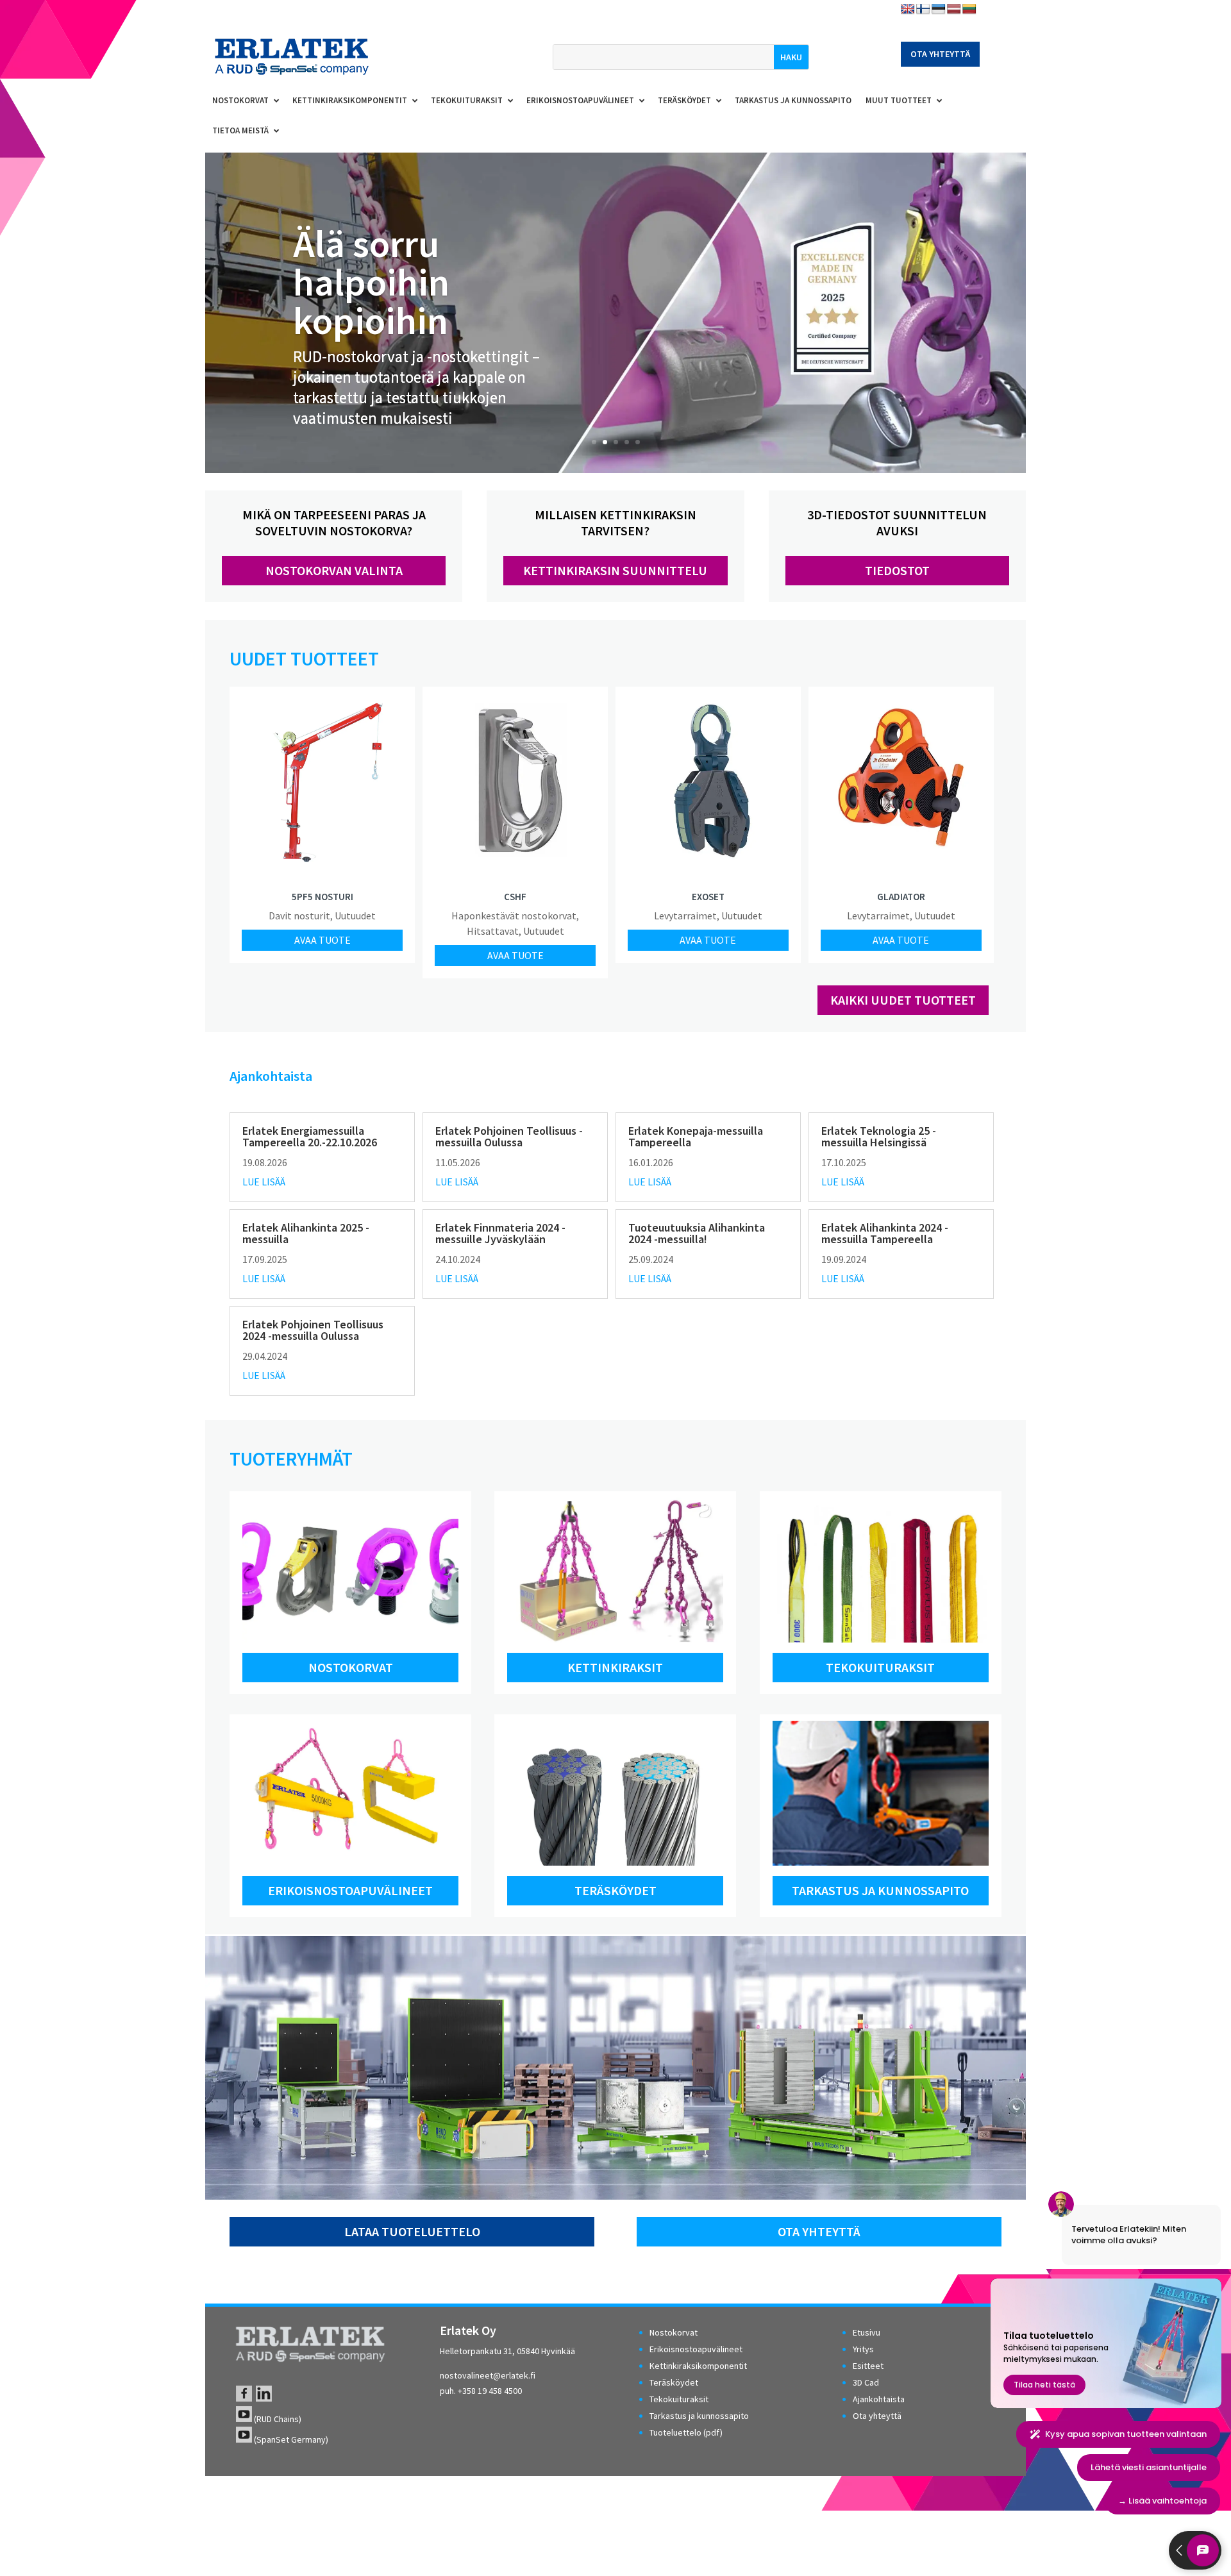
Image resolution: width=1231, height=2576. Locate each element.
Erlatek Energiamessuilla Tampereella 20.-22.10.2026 (310, 1136)
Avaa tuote (322, 940)
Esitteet (868, 2366)
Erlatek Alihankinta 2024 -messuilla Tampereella (885, 1233)
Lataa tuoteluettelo (412, 2231)
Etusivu (867, 2332)
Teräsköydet (615, 1890)
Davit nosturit (299, 916)
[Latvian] (954, 9)
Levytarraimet (685, 916)
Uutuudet (355, 916)
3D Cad (866, 2382)
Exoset (708, 897)
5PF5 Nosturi (322, 897)
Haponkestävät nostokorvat (514, 916)
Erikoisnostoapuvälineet (350, 1890)
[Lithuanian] (969, 9)
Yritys (863, 2349)
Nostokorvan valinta (334, 570)
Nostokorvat (351, 1667)
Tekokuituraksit (880, 1667)
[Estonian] (939, 9)
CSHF (515, 897)
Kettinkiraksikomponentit (698, 2366)
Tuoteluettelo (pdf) (686, 2432)
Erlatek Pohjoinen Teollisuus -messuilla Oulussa (509, 1136)
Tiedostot (897, 570)
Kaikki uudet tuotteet (903, 1000)
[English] (908, 9)
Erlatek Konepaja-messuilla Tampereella (696, 1136)
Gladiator (901, 897)
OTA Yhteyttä (819, 2231)
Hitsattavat (493, 931)
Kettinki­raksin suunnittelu (615, 570)
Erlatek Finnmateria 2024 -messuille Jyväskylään (500, 1233)
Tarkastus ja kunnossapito (880, 1890)
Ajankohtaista (879, 2399)
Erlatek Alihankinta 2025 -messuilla (306, 1233)
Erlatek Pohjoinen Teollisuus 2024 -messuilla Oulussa (313, 1330)
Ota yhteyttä (940, 54)
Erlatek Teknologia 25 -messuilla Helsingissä (879, 1136)
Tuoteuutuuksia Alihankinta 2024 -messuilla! (697, 1233)
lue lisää (264, 1182)
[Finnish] (923, 9)
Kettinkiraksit (615, 1667)
